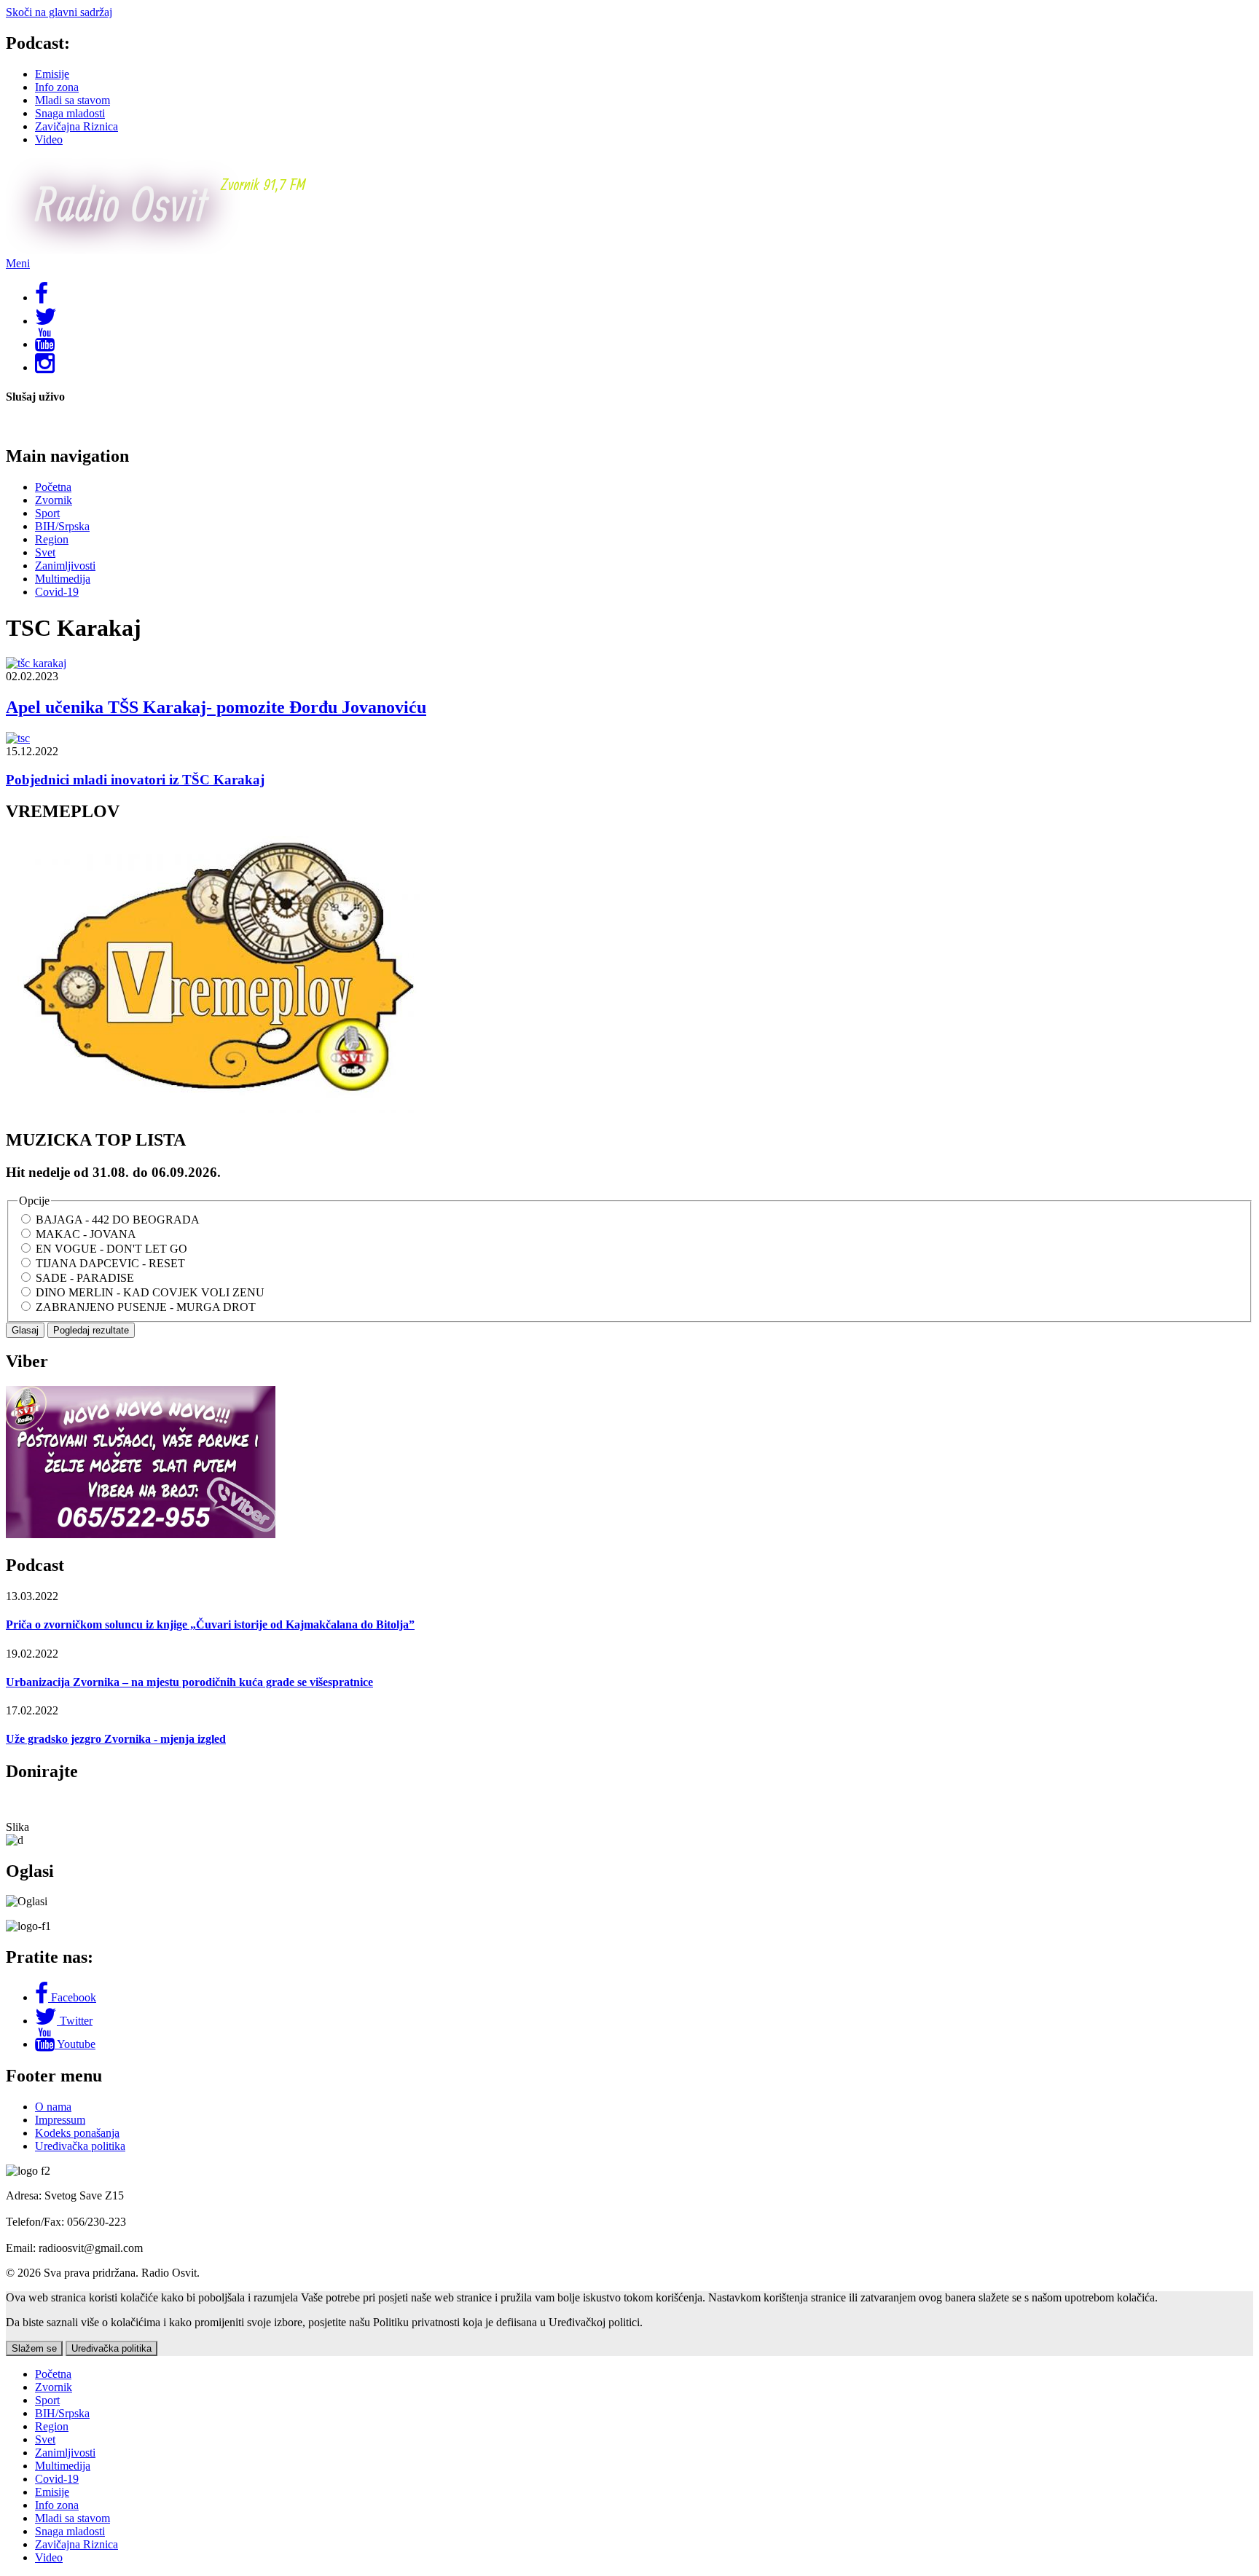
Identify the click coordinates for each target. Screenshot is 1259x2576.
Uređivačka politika (80, 2146)
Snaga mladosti (70, 113)
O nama (53, 2107)
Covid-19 (57, 592)
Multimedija (63, 579)
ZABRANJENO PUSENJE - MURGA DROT (146, 1307)
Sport (47, 513)
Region (52, 539)
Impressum (60, 2120)
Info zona (57, 87)
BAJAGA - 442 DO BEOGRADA (118, 1220)
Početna (53, 487)
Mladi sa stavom (72, 100)
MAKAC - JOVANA (86, 1234)
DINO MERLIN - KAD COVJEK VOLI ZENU (150, 1292)
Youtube (76, 2044)
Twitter (76, 2021)
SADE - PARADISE (85, 1278)
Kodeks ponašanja (77, 2133)
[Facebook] (43, 1997)
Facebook (74, 1997)
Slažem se (34, 2348)
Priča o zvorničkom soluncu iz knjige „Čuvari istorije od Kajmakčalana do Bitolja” (210, 1624)
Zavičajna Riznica (77, 126)
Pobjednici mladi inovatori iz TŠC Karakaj (135, 780)
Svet (45, 552)
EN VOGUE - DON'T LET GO (111, 1249)
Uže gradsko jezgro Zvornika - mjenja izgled (116, 1739)
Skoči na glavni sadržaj (59, 12)
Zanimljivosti (65, 566)
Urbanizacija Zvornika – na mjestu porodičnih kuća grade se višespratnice (189, 1682)
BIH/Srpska (62, 526)
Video (49, 139)
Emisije (52, 74)
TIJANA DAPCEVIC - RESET (110, 1263)
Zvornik (54, 500)
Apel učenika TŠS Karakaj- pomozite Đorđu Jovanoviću (216, 707)
